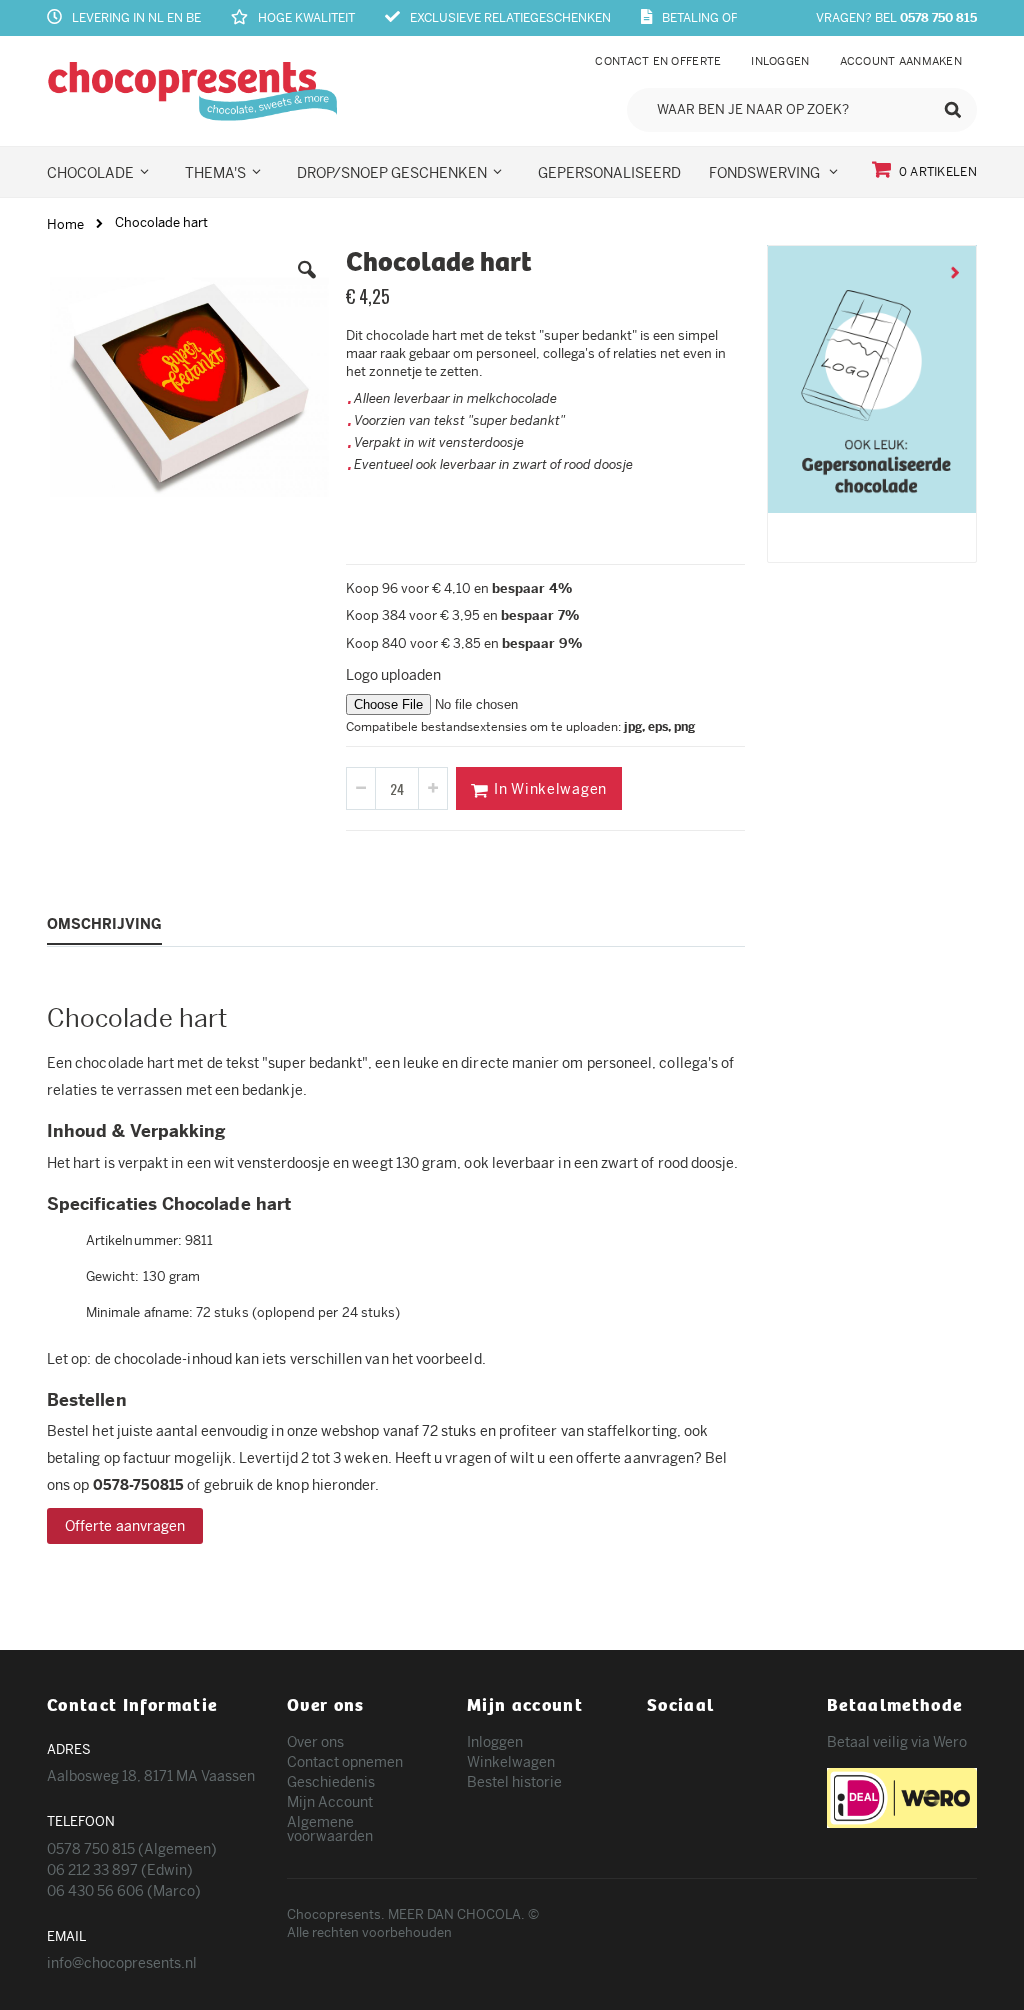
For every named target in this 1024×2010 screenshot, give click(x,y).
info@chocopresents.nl (122, 1963)
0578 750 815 (938, 18)
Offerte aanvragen (125, 1526)
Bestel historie (514, 1782)
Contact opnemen (345, 1762)
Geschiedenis (331, 1782)
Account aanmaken (901, 61)
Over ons (315, 1742)
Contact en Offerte (658, 61)
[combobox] (802, 110)
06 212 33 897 (94, 1870)
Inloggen (780, 61)
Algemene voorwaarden (330, 1829)
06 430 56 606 (97, 1891)
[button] (307, 285)
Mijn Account (330, 1802)
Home (65, 224)
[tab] (119, 923)
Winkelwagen (511, 1762)
